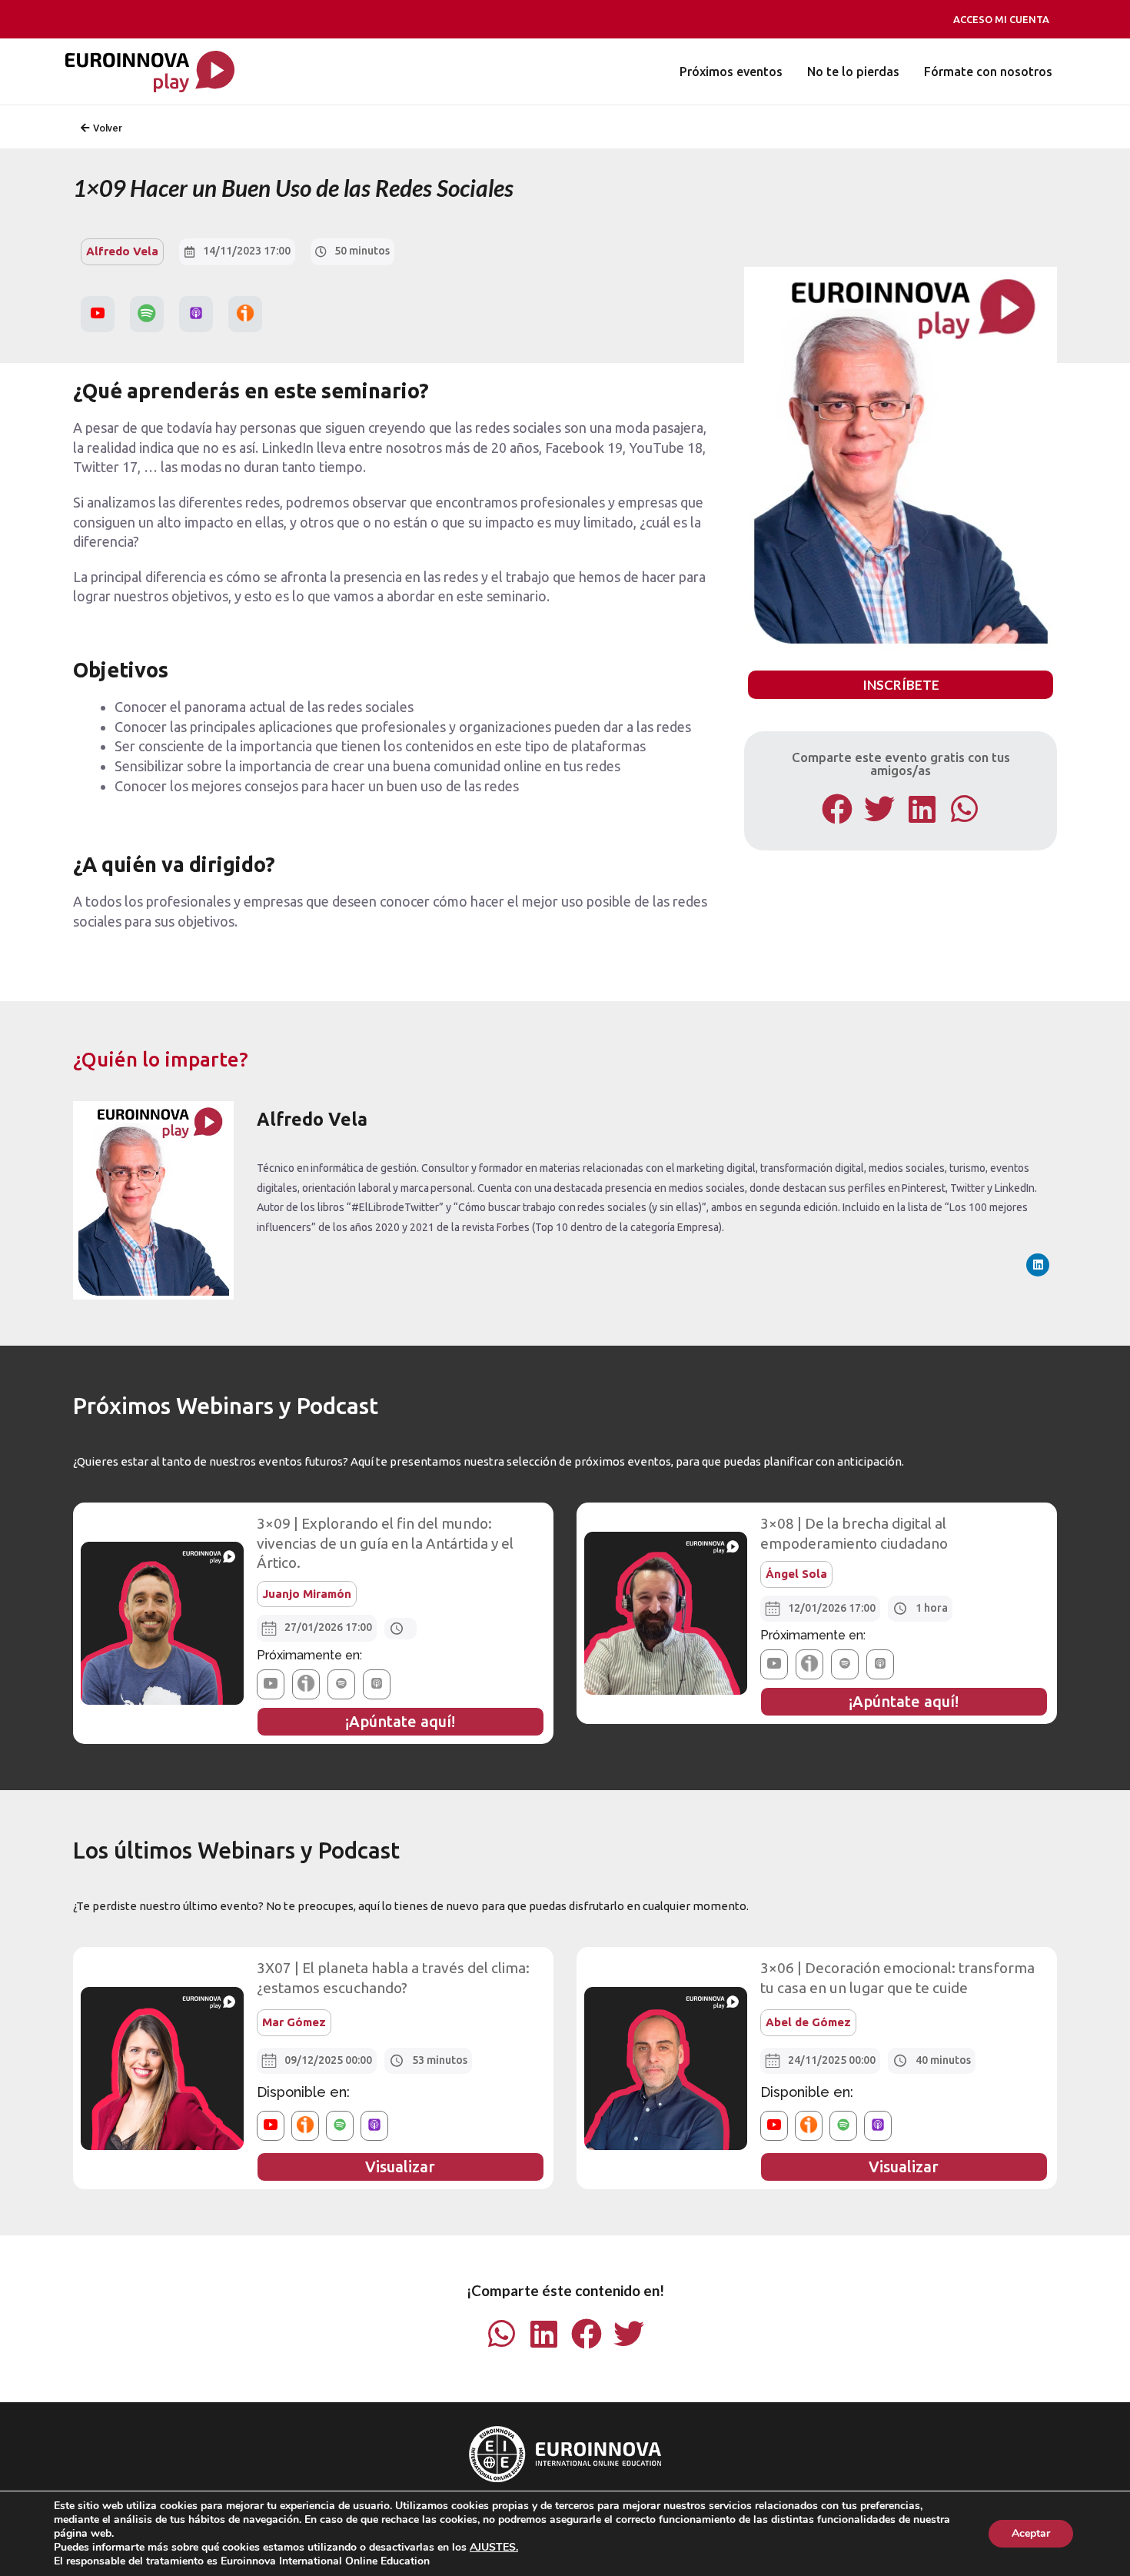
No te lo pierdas (853, 72)
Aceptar (1031, 2533)
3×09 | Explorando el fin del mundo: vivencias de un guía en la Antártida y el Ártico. (385, 1543)
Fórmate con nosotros (988, 72)
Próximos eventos (731, 72)
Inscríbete (901, 685)
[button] (838, 809)
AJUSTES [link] (493, 2547)
